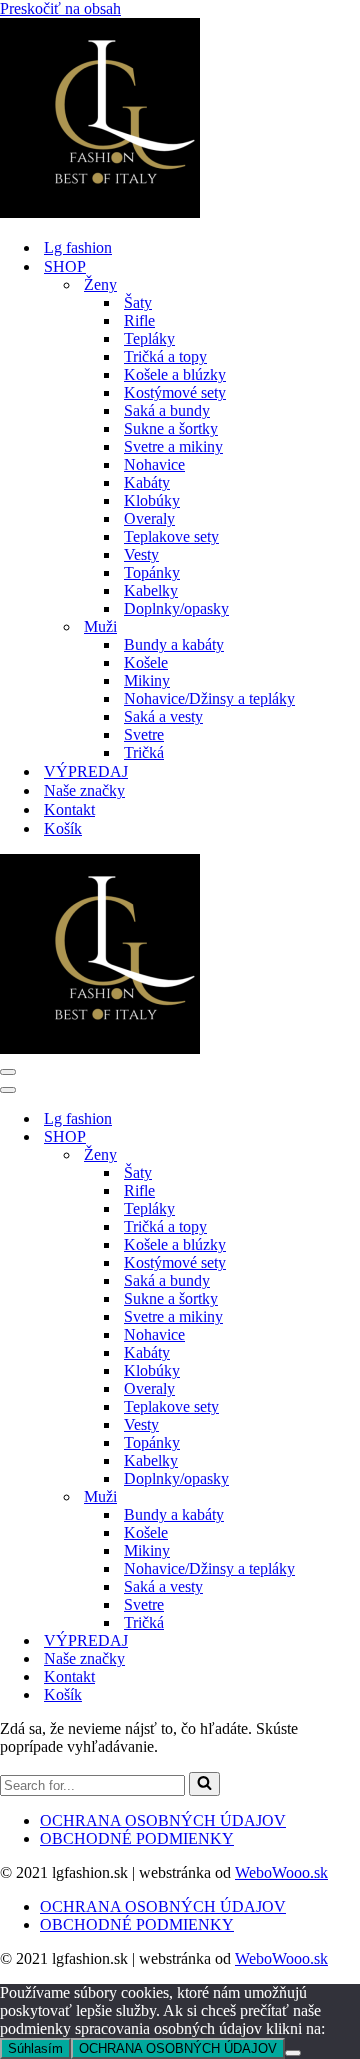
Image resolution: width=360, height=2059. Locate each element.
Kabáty (147, 482)
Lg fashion (78, 247)
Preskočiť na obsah (60, 8)
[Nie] (293, 2053)
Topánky (152, 572)
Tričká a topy (165, 356)
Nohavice (154, 464)
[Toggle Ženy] (350, 1155)
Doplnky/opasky (176, 608)
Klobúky (152, 500)
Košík (63, 828)
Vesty (141, 554)
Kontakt (69, 809)
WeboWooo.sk (281, 1872)
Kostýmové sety (175, 392)
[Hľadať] (204, 1784)
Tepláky (149, 338)
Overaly (149, 518)
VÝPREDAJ (86, 771)
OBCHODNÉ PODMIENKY (137, 1838)
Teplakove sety (171, 536)
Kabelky (151, 590)
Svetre (144, 734)
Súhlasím (35, 2048)
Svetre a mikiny (173, 446)
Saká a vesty (163, 716)
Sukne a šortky (171, 428)
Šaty (138, 302)
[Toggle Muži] (350, 1497)
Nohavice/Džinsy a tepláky (209, 698)
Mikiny (147, 680)
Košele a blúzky (175, 374)
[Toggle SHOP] (350, 1137)
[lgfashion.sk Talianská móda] (100, 212)
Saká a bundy (167, 410)
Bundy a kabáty (174, 644)
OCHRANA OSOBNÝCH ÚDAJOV (163, 1820)
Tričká (144, 752)
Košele (146, 662)
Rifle (139, 320)
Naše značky (84, 790)
